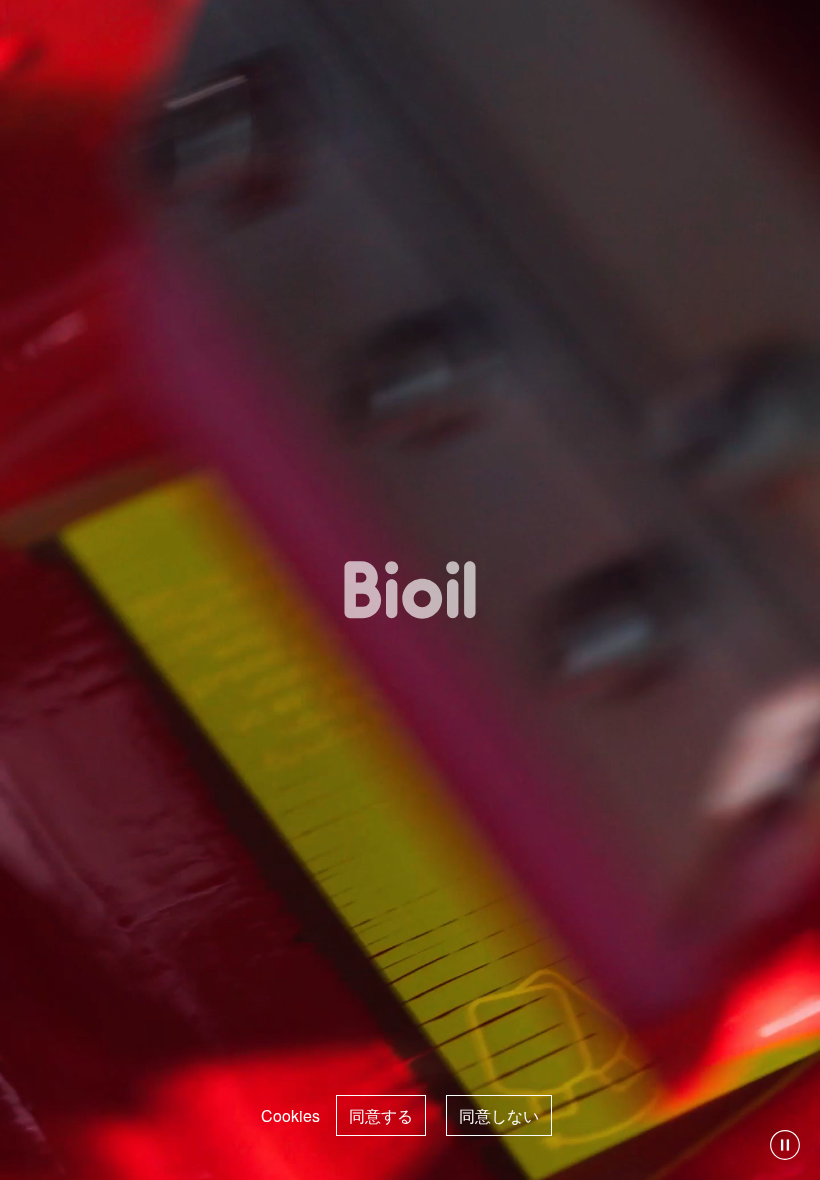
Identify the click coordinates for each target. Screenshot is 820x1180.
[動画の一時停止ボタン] (785, 1145)
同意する (381, 1115)
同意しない (499, 1115)
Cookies (290, 1115)
